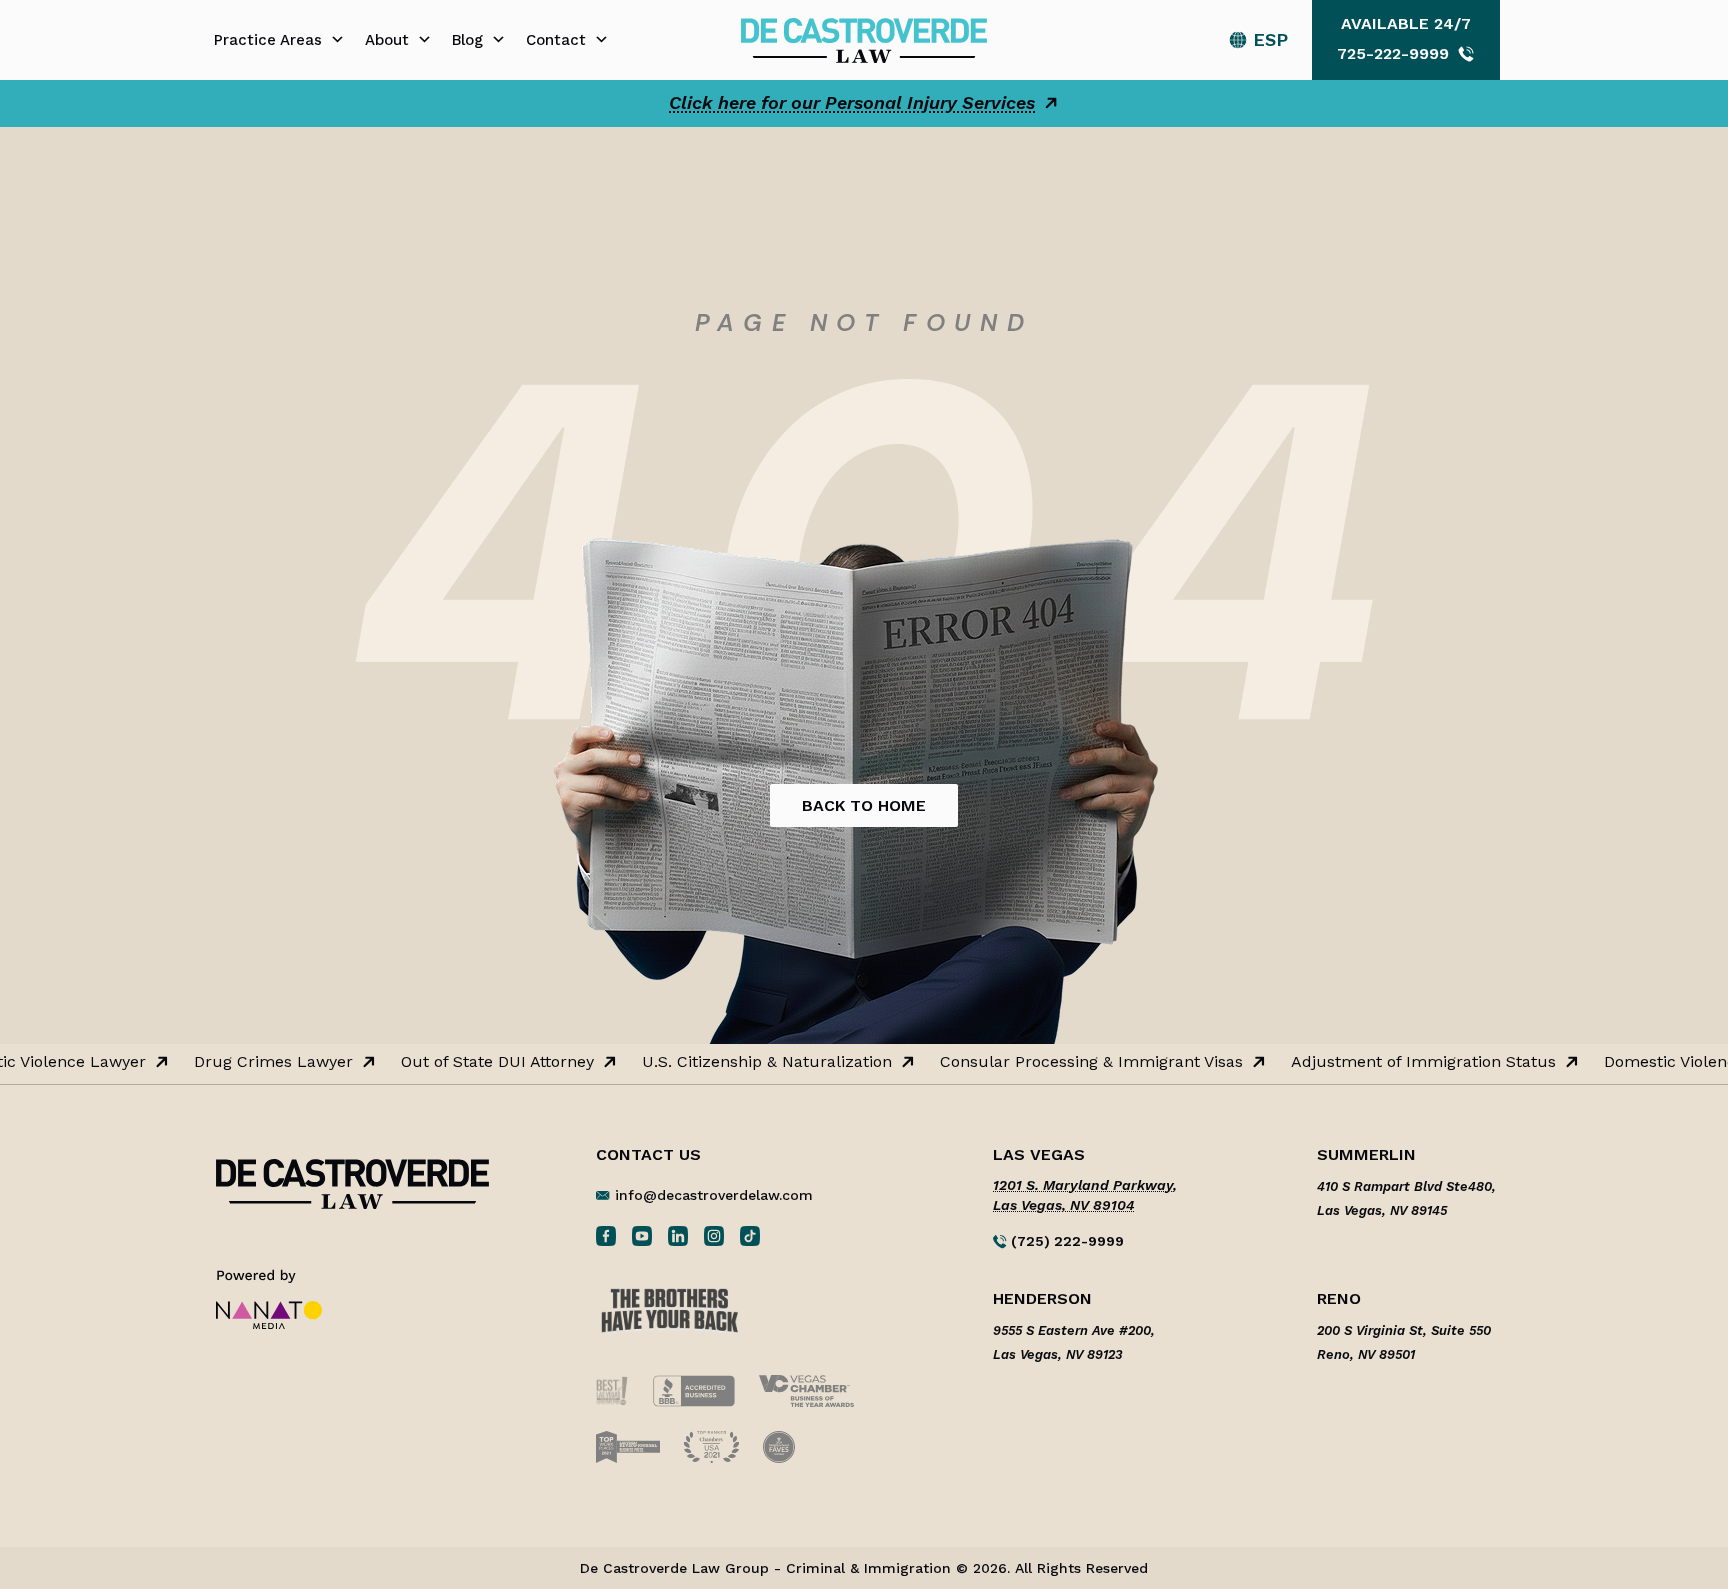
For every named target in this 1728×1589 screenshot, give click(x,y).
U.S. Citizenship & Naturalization (753, 1062)
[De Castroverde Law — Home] (863, 38)
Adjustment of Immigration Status (1409, 1062)
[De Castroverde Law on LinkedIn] (678, 1235)
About (387, 40)
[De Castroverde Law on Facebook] (606, 1235)
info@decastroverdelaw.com (714, 1195)
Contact (556, 40)
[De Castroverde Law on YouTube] (642, 1235)
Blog (467, 40)
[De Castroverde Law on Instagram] (714, 1235)
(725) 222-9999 (1065, 1241)
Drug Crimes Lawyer (259, 1062)
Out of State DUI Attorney (483, 1062)
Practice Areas (268, 40)
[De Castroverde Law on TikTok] (750, 1235)
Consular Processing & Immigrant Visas (1077, 1062)
